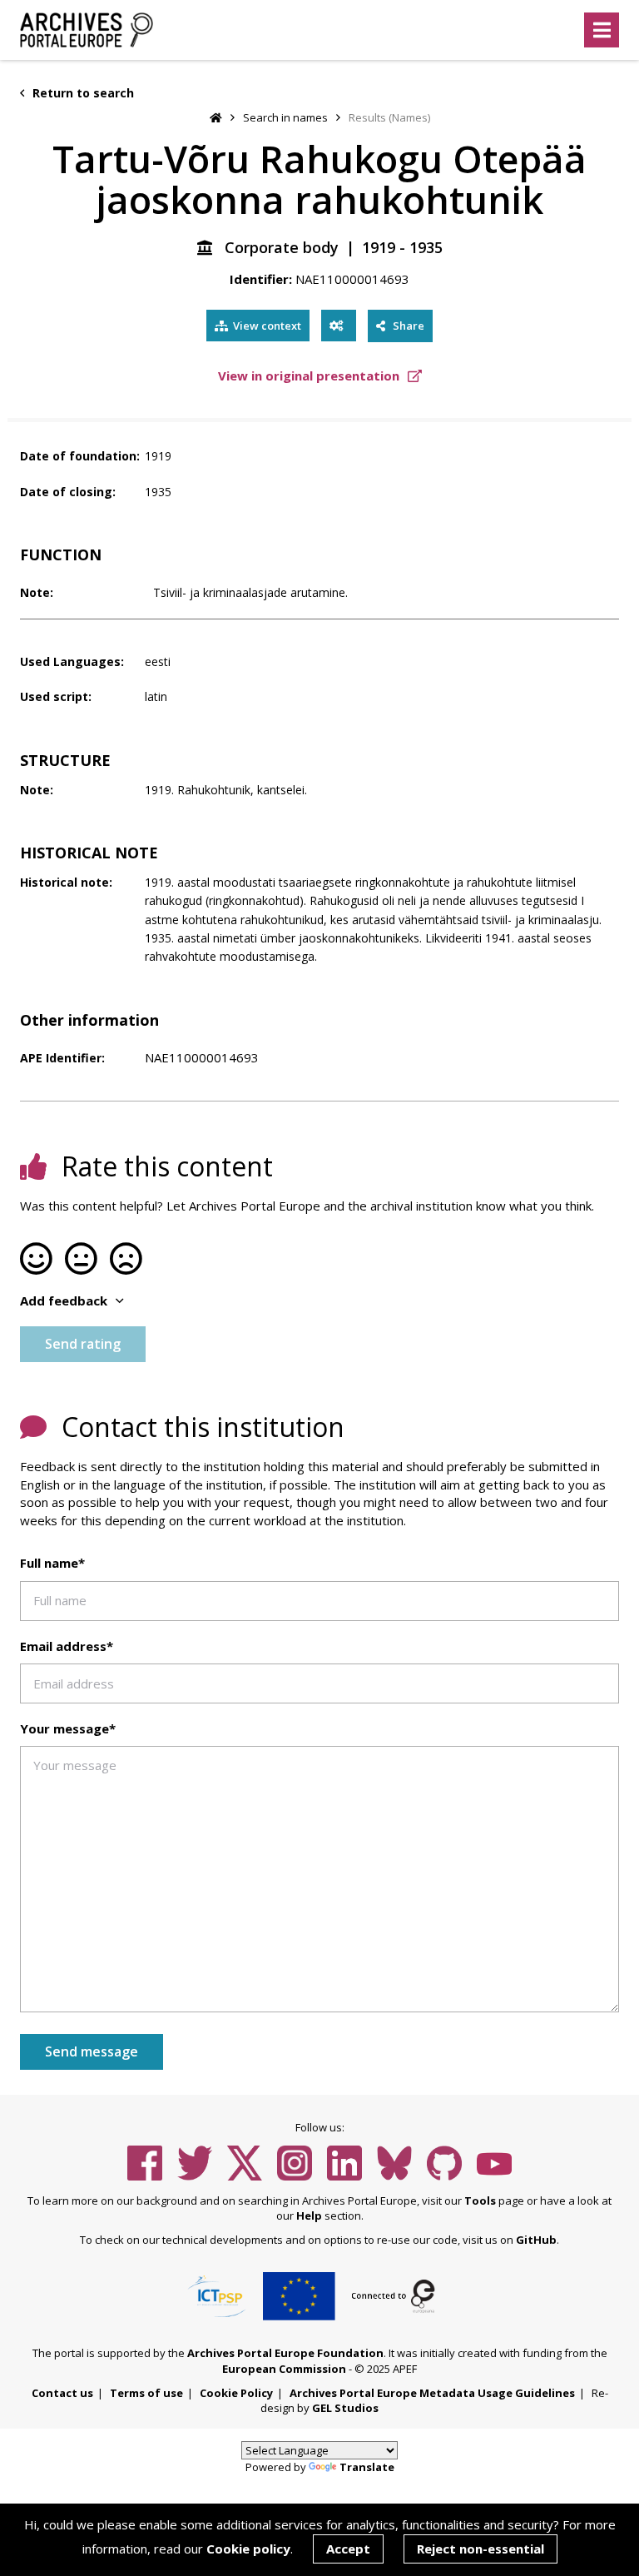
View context (267, 326)
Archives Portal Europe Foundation (285, 2353)
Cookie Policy (236, 2393)
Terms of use (146, 2393)
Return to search (82, 93)
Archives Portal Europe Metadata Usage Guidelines (432, 2393)
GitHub (536, 2240)
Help (309, 2215)
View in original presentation (310, 375)
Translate (367, 2467)
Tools (480, 2201)
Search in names (285, 117)
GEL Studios (345, 2408)
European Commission (284, 2369)
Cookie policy (248, 2549)
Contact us (62, 2393)
